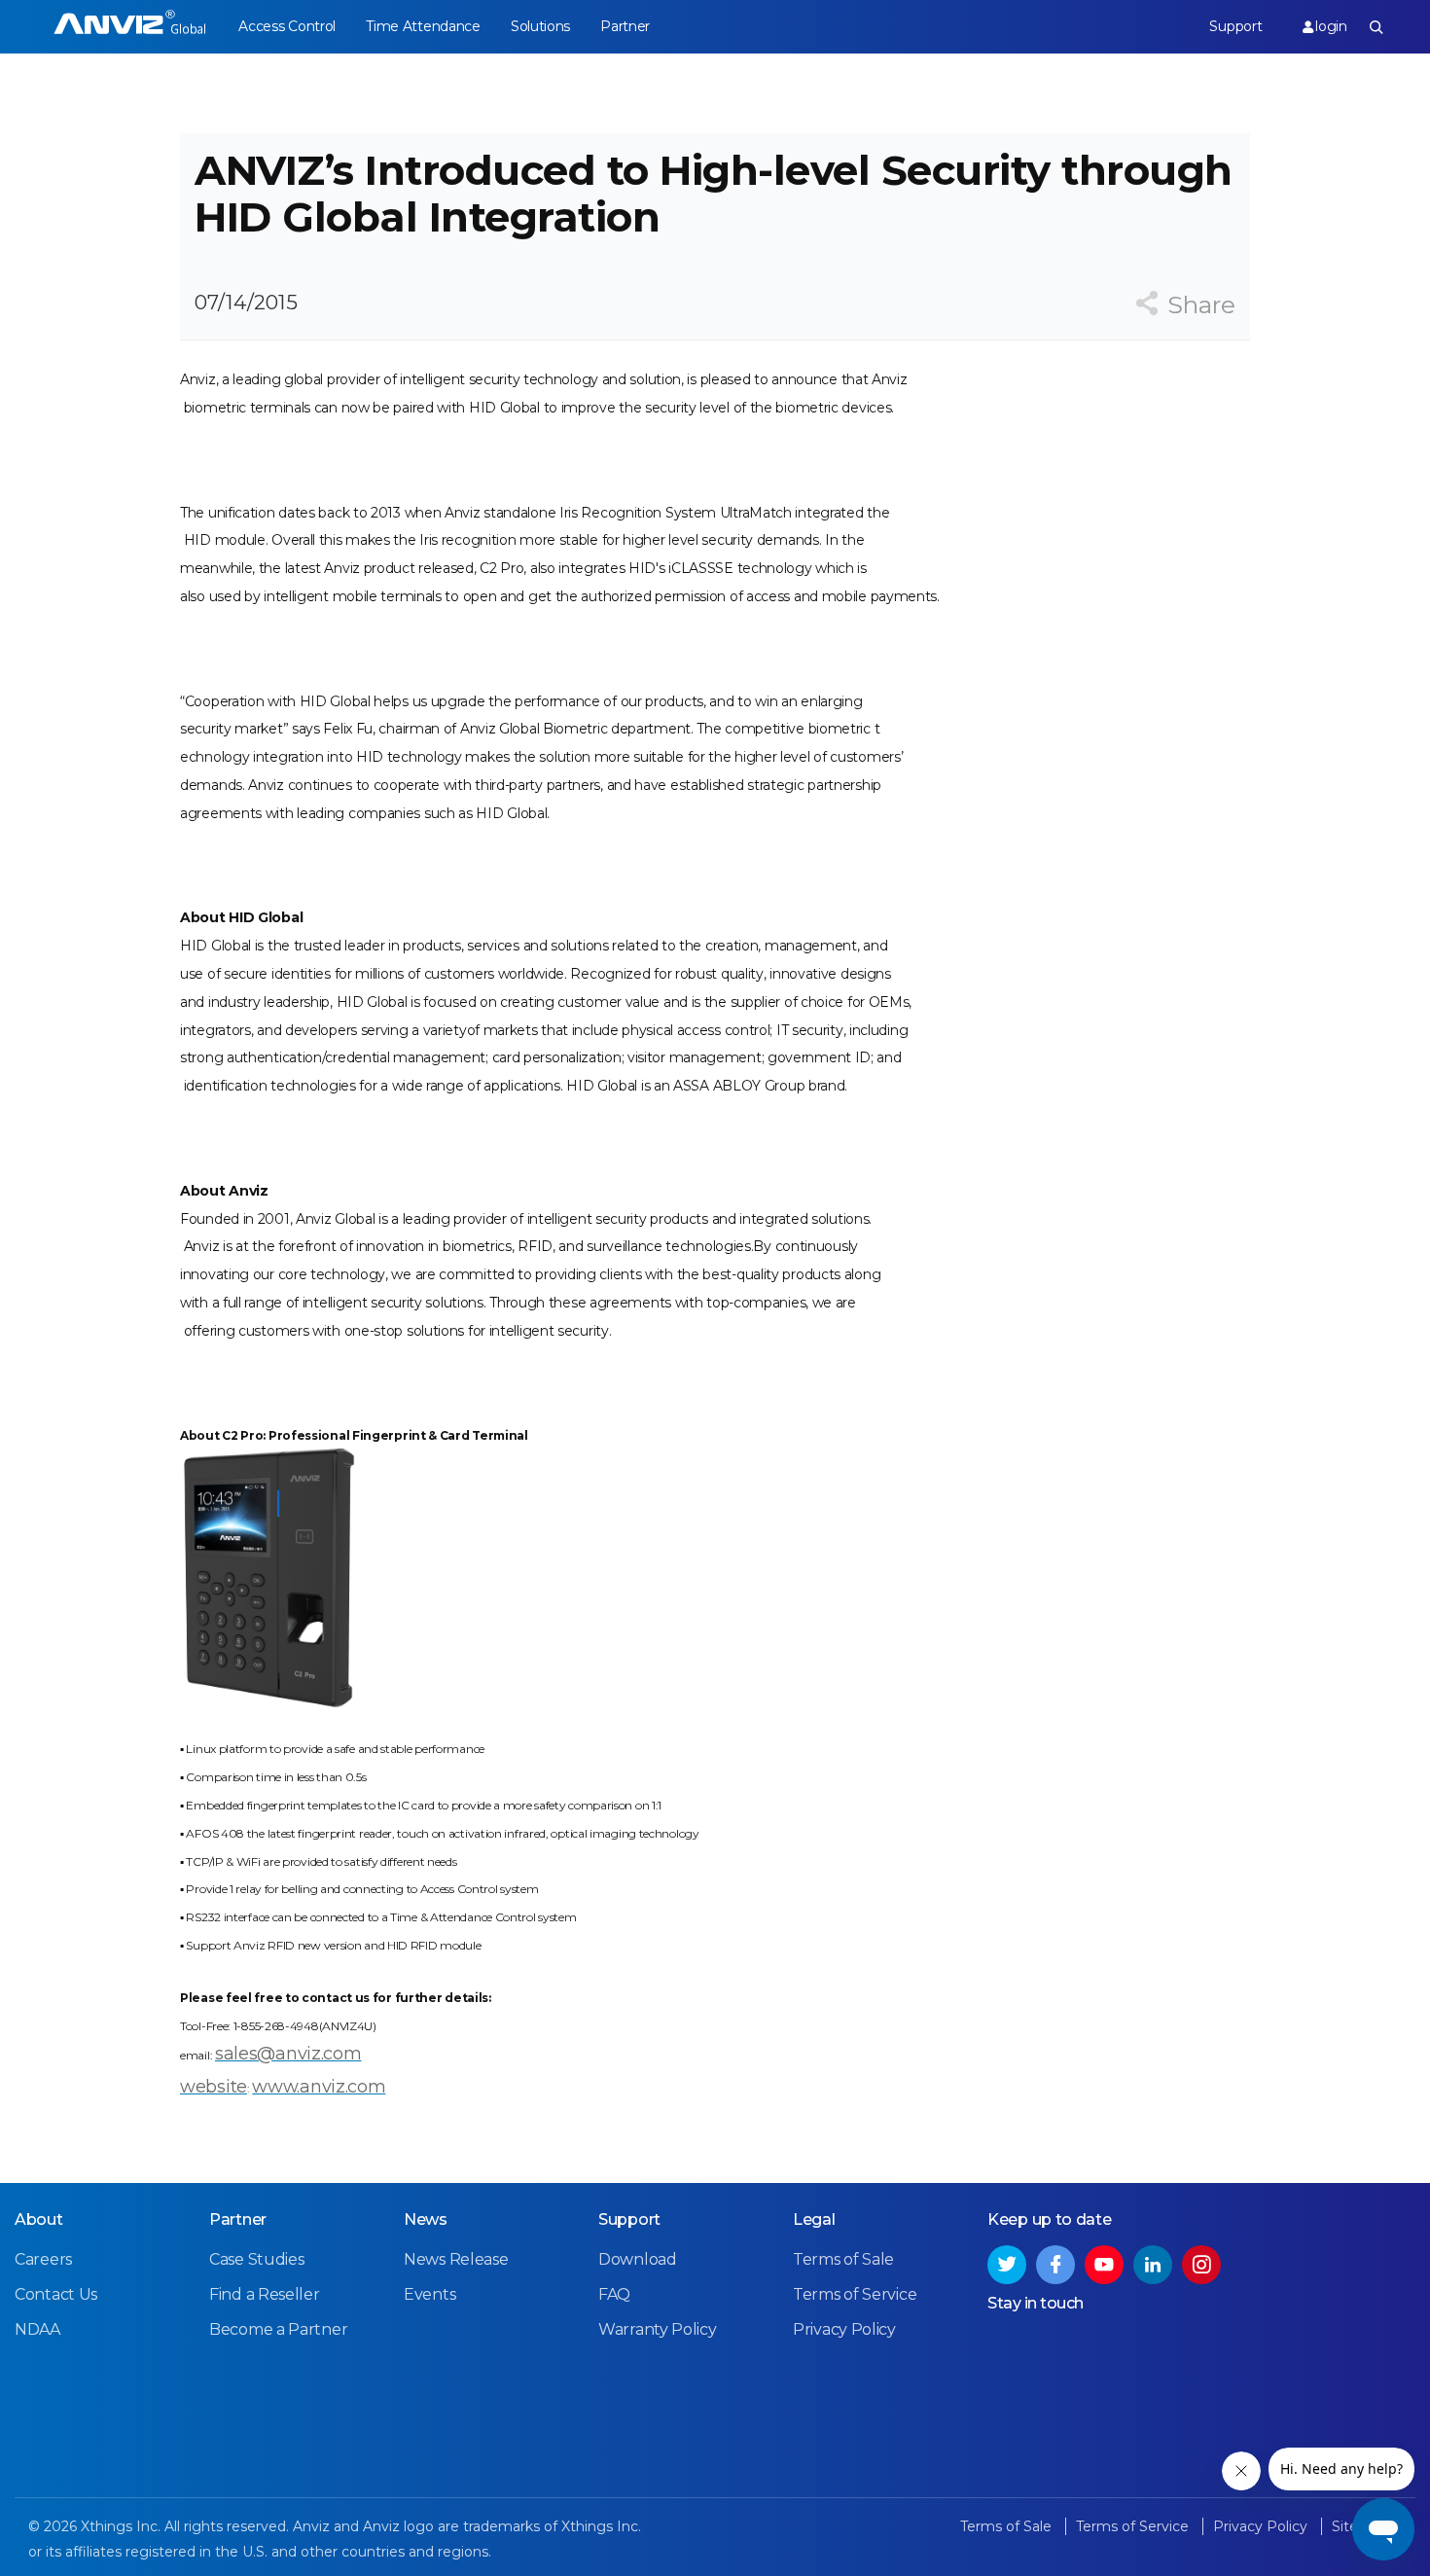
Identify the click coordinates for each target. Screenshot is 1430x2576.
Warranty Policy (658, 2329)
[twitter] (1007, 2265)
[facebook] (1055, 2265)
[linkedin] (1153, 2265)
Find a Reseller (265, 2294)
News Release (456, 2259)
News (426, 2219)
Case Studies (256, 2259)
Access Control (287, 26)
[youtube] (1104, 2265)
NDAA (37, 2329)
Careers (43, 2259)
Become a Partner (278, 2329)
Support (1235, 26)
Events (429, 2294)
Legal (814, 2219)
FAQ (614, 2294)
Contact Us (56, 2294)
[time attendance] (130, 27)
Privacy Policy (844, 2329)
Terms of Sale (843, 2259)
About (39, 2219)
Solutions (540, 26)
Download (638, 2259)
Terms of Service (855, 2294)
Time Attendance (423, 26)
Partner (625, 26)
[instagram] (1201, 2265)
